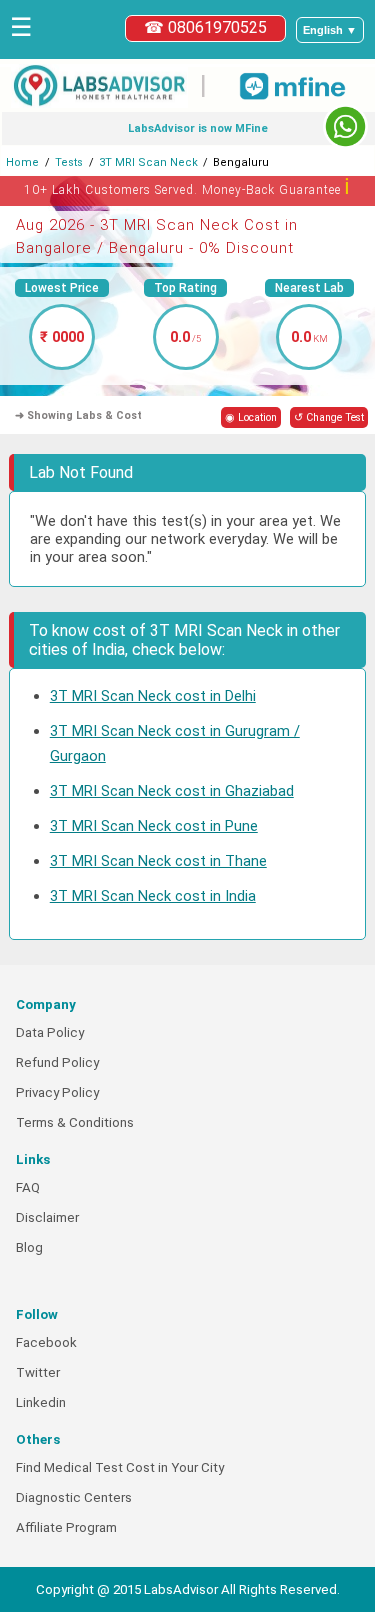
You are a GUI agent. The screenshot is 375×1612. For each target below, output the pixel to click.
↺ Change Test (329, 417)
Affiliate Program (66, 1527)
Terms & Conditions (75, 1122)
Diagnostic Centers (74, 1497)
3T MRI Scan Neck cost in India (153, 896)
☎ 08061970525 (205, 27)
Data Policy (50, 1032)
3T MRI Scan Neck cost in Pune (154, 826)
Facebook (46, 1342)
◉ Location (251, 417)
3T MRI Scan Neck (148, 162)
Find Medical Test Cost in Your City (120, 1467)
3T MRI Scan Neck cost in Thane (158, 861)
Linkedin (41, 1402)
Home (22, 162)
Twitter (38, 1372)
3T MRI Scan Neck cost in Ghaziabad (172, 791)
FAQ (28, 1187)
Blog (29, 1247)
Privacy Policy (57, 1092)
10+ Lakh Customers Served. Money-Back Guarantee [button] (187, 186)
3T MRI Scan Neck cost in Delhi (153, 696)
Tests (69, 162)
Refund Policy (57, 1062)
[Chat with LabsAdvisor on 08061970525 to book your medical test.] (345, 126)
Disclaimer (47, 1217)
